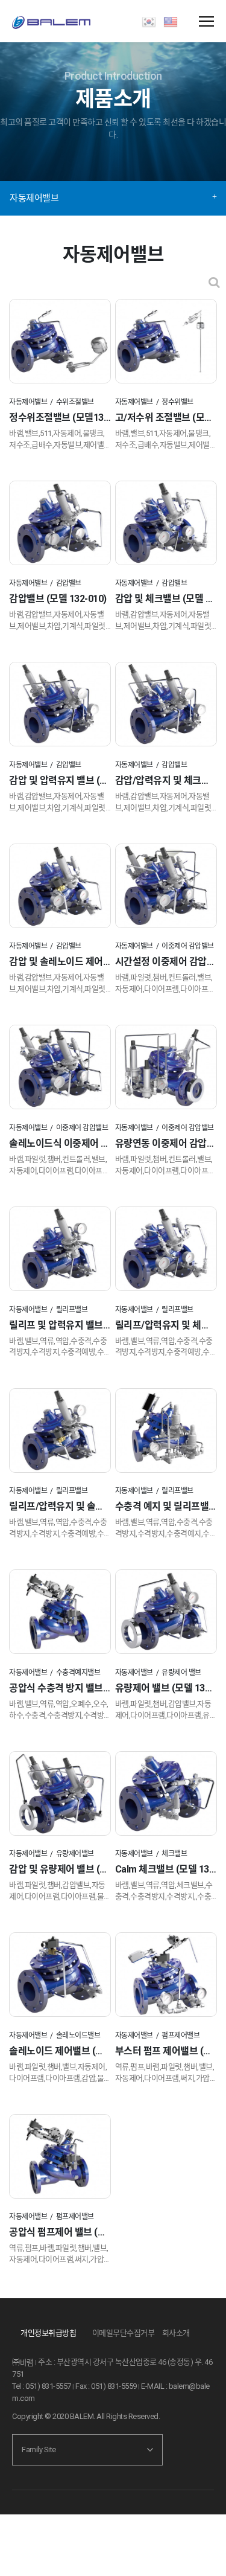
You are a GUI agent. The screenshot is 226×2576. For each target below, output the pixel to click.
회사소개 (176, 2333)
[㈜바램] (51, 23)
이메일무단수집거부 (124, 2333)
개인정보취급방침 (48, 2333)
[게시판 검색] (214, 282)
